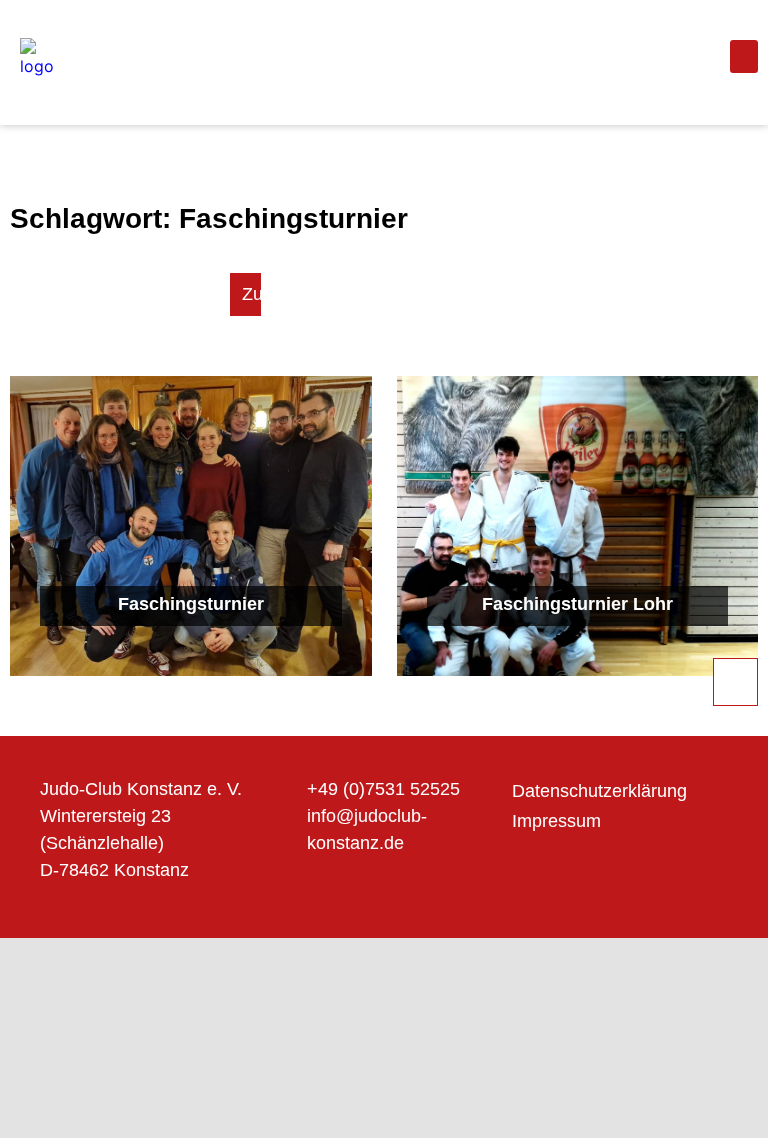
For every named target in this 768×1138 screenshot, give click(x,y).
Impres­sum (556, 821)
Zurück (269, 294)
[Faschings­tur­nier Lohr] (578, 526)
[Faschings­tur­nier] (191, 526)
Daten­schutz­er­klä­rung (599, 791)
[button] (744, 56)
